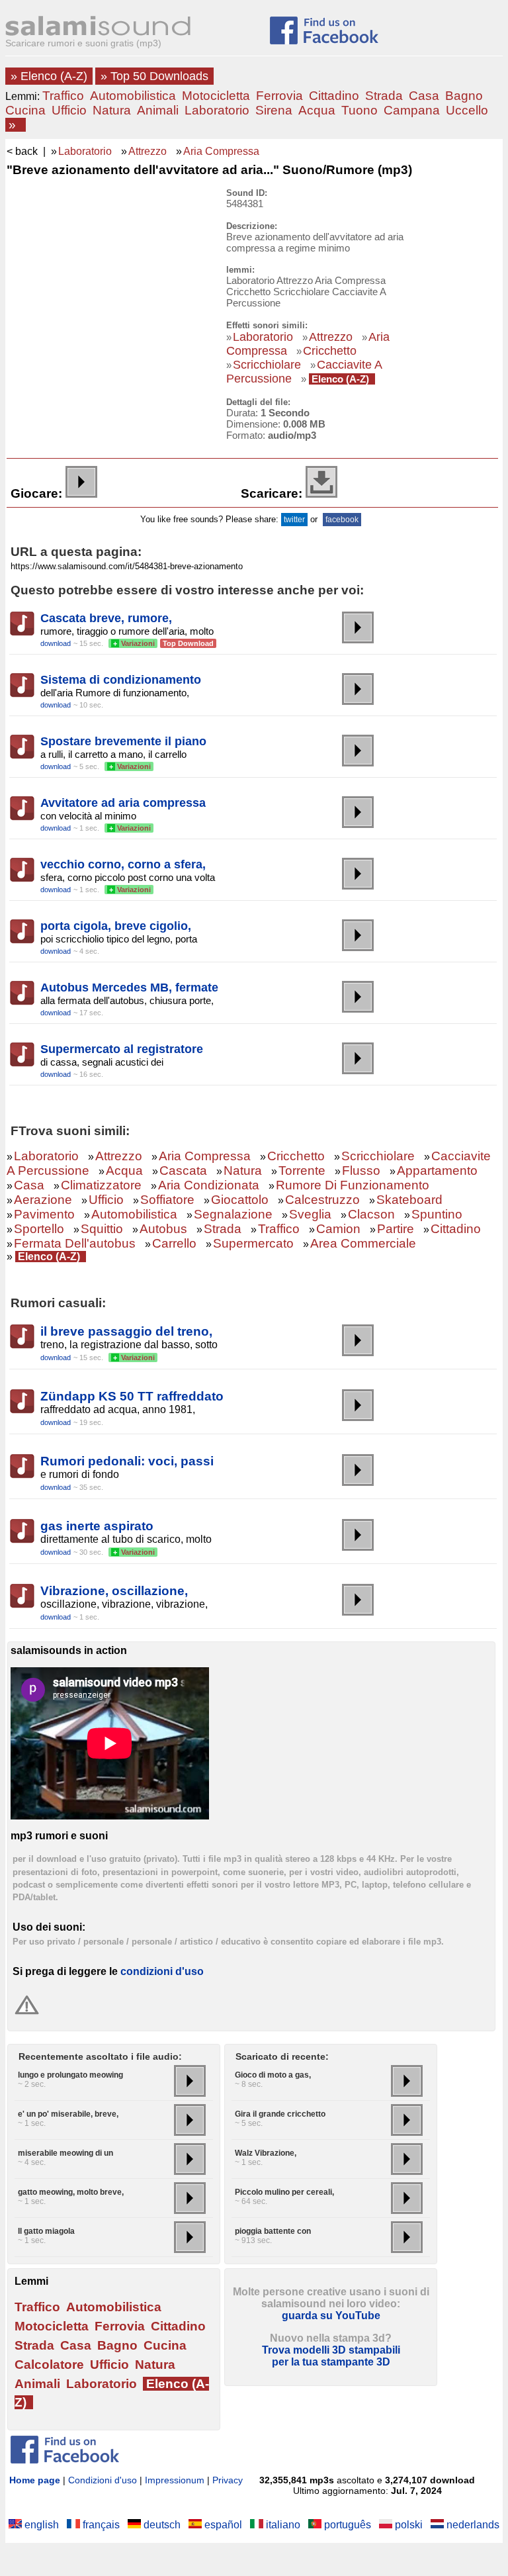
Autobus (163, 1229)
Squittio (102, 1229)
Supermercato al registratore (122, 1049)
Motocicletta (216, 96)
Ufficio (69, 110)
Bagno (464, 96)
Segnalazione (233, 1214)
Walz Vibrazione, (266, 2153)
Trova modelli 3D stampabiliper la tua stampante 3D (331, 2356)
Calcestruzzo (322, 1200)
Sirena (274, 110)
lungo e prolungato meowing (70, 2075)
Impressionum (175, 2480)
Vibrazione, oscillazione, (114, 1591)
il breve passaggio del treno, (126, 1331)
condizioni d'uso (162, 1971)
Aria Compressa (221, 151)
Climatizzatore (101, 1185)
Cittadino (334, 96)
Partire (396, 1229)
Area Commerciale (363, 1243)
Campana (412, 110)
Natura (112, 110)
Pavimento (44, 1214)
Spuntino (437, 1214)
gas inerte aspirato (97, 1526)
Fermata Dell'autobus (75, 1243)
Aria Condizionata (209, 1185)
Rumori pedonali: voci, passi (127, 1461)
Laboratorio (217, 110)
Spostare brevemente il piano (123, 741)
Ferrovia (279, 96)
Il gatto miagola (46, 2231)
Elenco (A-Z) (340, 379)
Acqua (317, 110)
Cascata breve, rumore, (106, 618)
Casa (424, 96)
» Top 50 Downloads (154, 76)
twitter (294, 520)
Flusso (361, 1171)
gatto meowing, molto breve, (71, 2192)
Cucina (25, 110)
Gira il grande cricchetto (280, 2114)
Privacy (228, 2480)
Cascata (183, 1171)
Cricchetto (330, 351)
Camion (338, 1229)
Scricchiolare (267, 365)
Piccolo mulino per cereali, (284, 2192)
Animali (158, 110)
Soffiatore (167, 1200)
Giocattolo (240, 1200)
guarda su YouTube (331, 2316)
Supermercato (253, 1243)
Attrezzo (148, 151)
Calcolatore (49, 2365)
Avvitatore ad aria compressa (123, 803)
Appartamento (437, 1171)
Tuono (360, 110)
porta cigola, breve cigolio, (116, 926)
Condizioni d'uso (103, 2480)
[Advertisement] (107, 271)
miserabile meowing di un (65, 2153)
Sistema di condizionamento (121, 680)
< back (22, 151)
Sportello (39, 1229)
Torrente (302, 1171)
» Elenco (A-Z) (49, 76)
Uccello (467, 110)
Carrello (174, 1243)
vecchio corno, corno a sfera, (123, 864)
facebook (342, 520)
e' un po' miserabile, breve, (68, 2114)
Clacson (371, 1214)
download (56, 643)
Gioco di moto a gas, (273, 2075)
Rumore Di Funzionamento (353, 1185)
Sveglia (310, 1214)
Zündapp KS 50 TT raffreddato (132, 1396)
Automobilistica (133, 96)
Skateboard (409, 1200)
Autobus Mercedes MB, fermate (129, 988)
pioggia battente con (273, 2231)
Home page (35, 2480)
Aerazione (43, 1200)
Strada (384, 96)
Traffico (63, 96)
